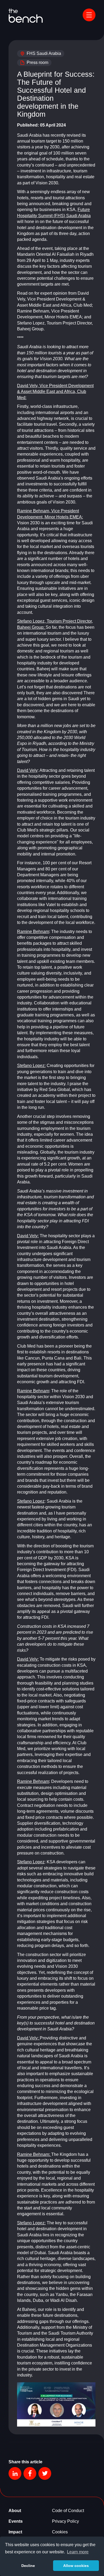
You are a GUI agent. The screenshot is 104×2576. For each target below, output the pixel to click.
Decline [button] (28, 2566)
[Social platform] (15, 2473)
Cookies (60, 2532)
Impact (15, 2532)
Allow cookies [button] (76, 2566)
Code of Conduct (68, 2511)
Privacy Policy (65, 2521)
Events (16, 2521)
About (15, 2511)
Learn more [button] (78, 2552)
